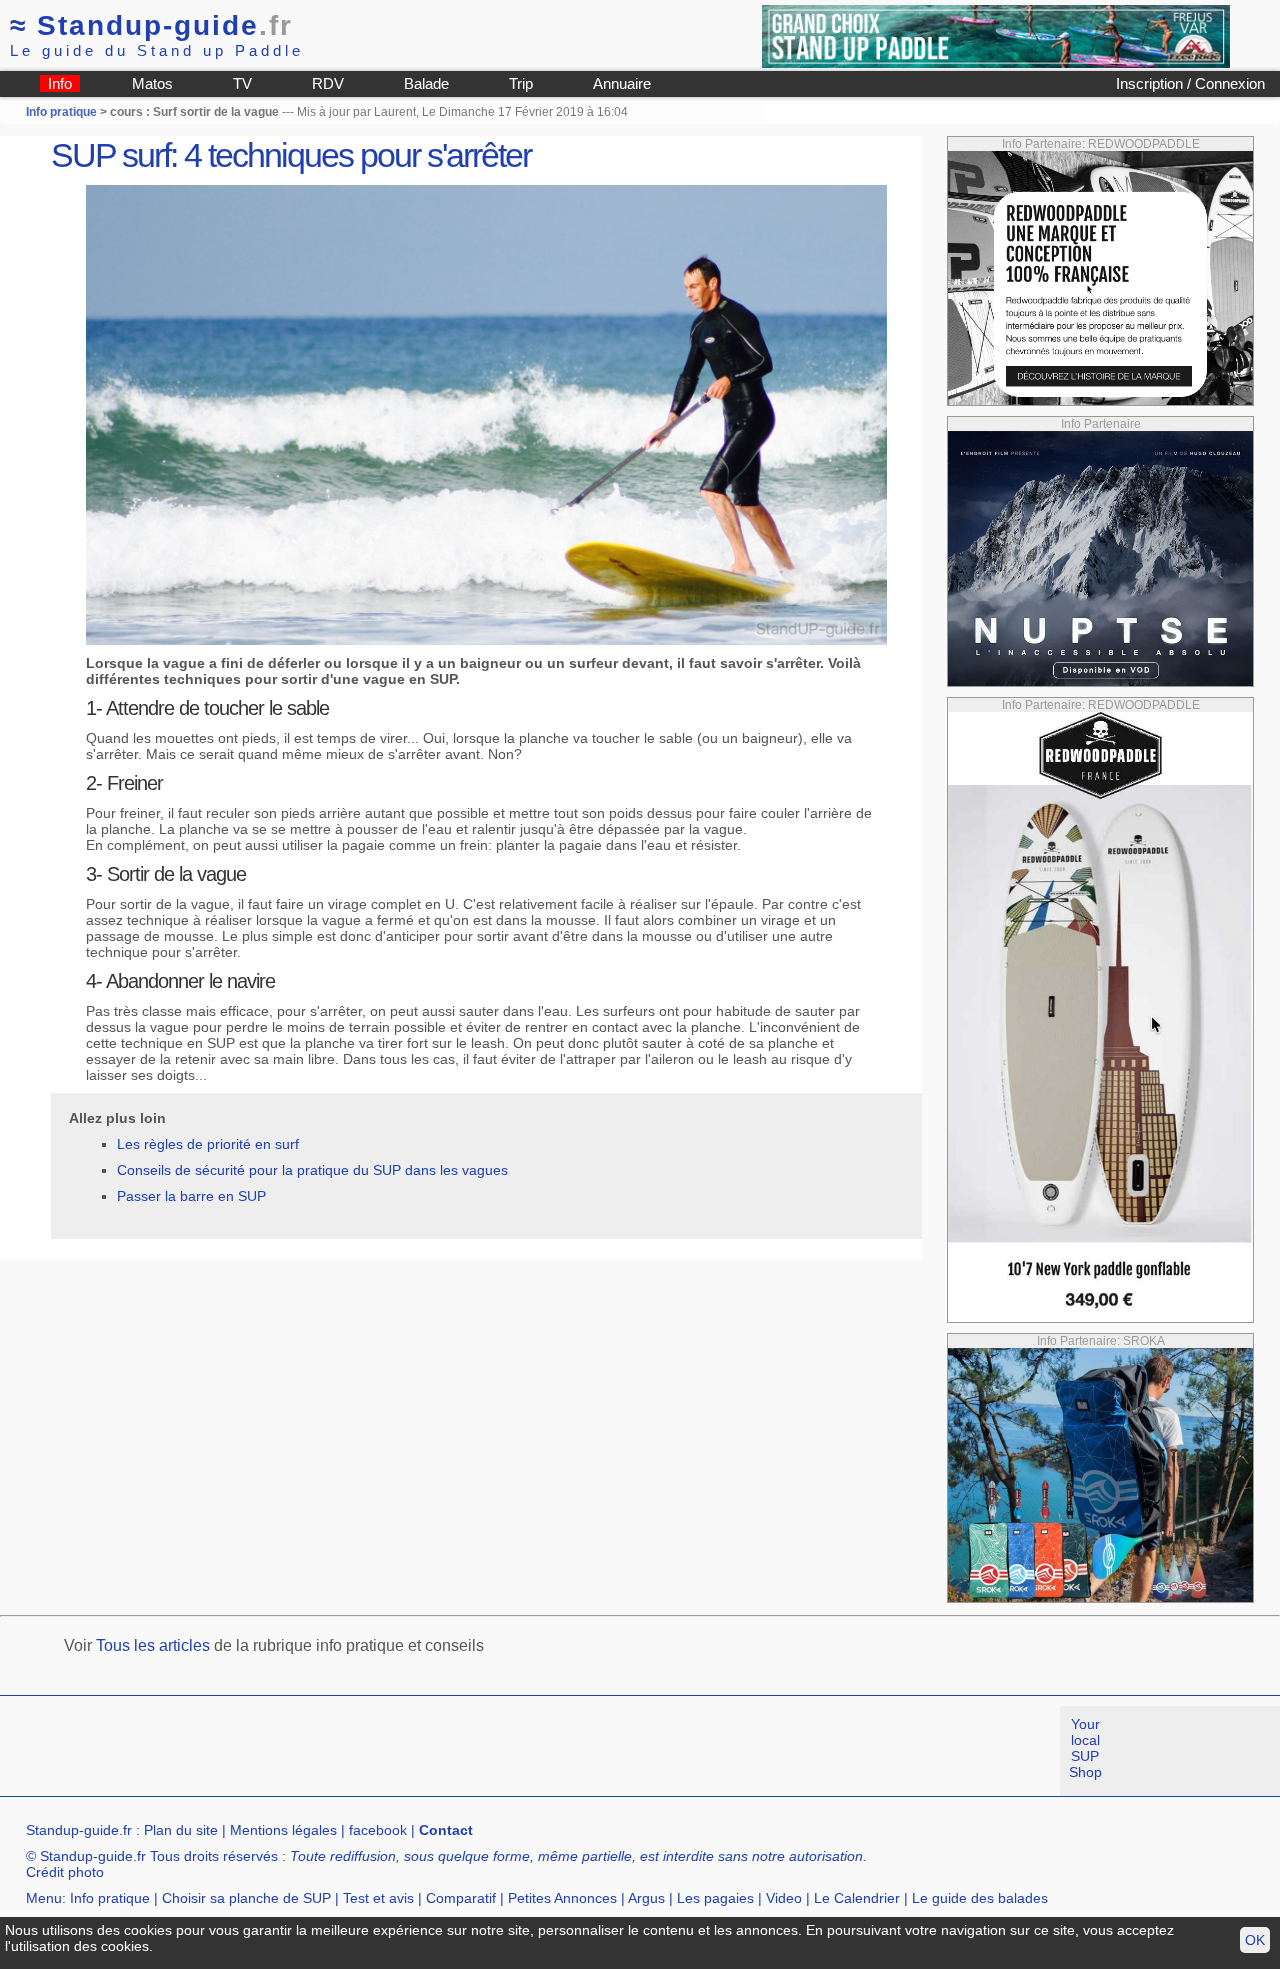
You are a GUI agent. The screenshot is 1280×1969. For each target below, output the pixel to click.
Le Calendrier (857, 1898)
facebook (378, 1830)
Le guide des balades (980, 1898)
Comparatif (461, 1898)
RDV (328, 83)
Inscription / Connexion (1190, 83)
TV (242, 83)
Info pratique (61, 112)
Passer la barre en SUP (191, 1196)
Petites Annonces (562, 1898)
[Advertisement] (364, 1751)
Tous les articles (153, 1645)
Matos (152, 83)
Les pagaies (715, 1898)
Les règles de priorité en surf (208, 1144)
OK (1255, 1940)
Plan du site (181, 1830)
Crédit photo (65, 1872)
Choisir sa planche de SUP (246, 1898)
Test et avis (378, 1898)
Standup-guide (151, 25)
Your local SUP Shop (1085, 1748)
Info (60, 83)
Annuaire (622, 83)
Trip (521, 83)
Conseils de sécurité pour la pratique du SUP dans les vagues (312, 1170)
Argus (646, 1898)
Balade (426, 83)
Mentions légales (283, 1830)
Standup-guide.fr (79, 1830)
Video (784, 1898)
